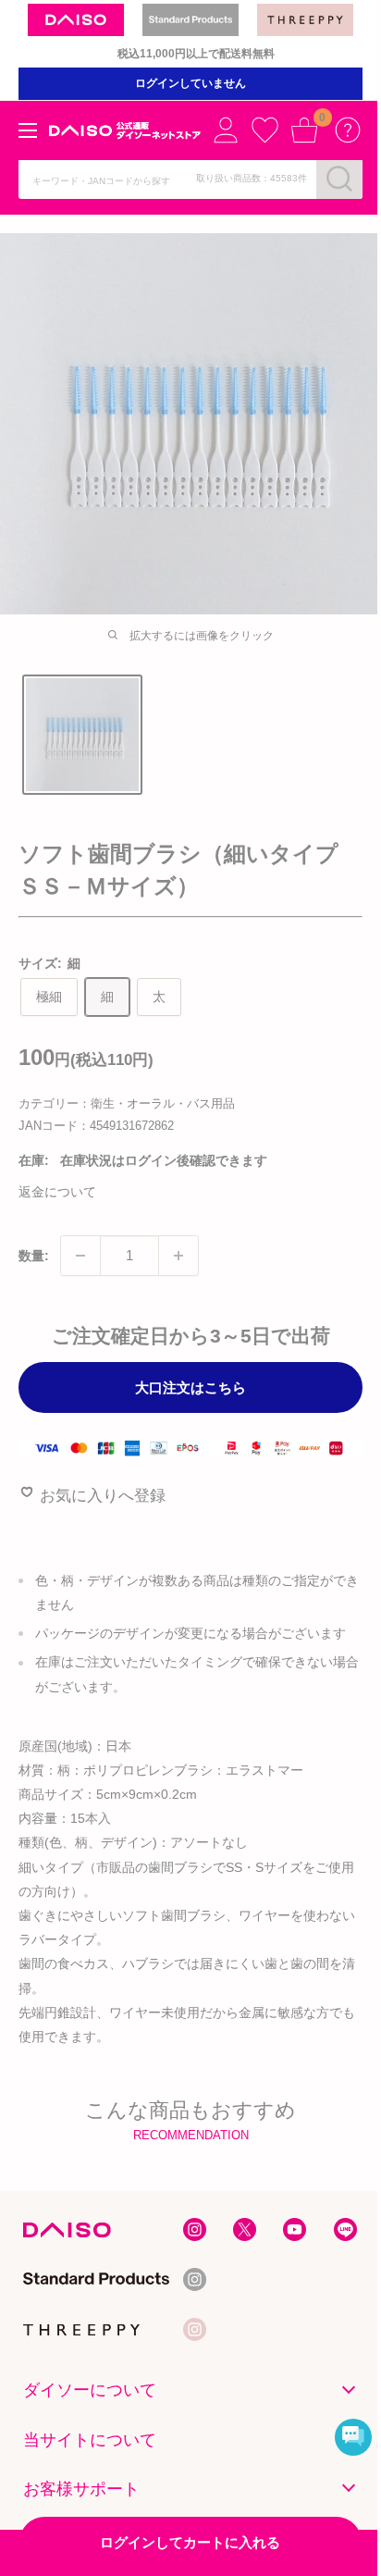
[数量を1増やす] (178, 1256)
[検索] (339, 179)
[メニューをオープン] (28, 130)
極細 (49, 997)
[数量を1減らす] (80, 1256)
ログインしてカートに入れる (190, 2542)
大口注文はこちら (190, 1387)
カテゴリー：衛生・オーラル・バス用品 (127, 1103)
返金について (57, 1192)
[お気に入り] (264, 130)
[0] (304, 130)
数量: (34, 1256)
